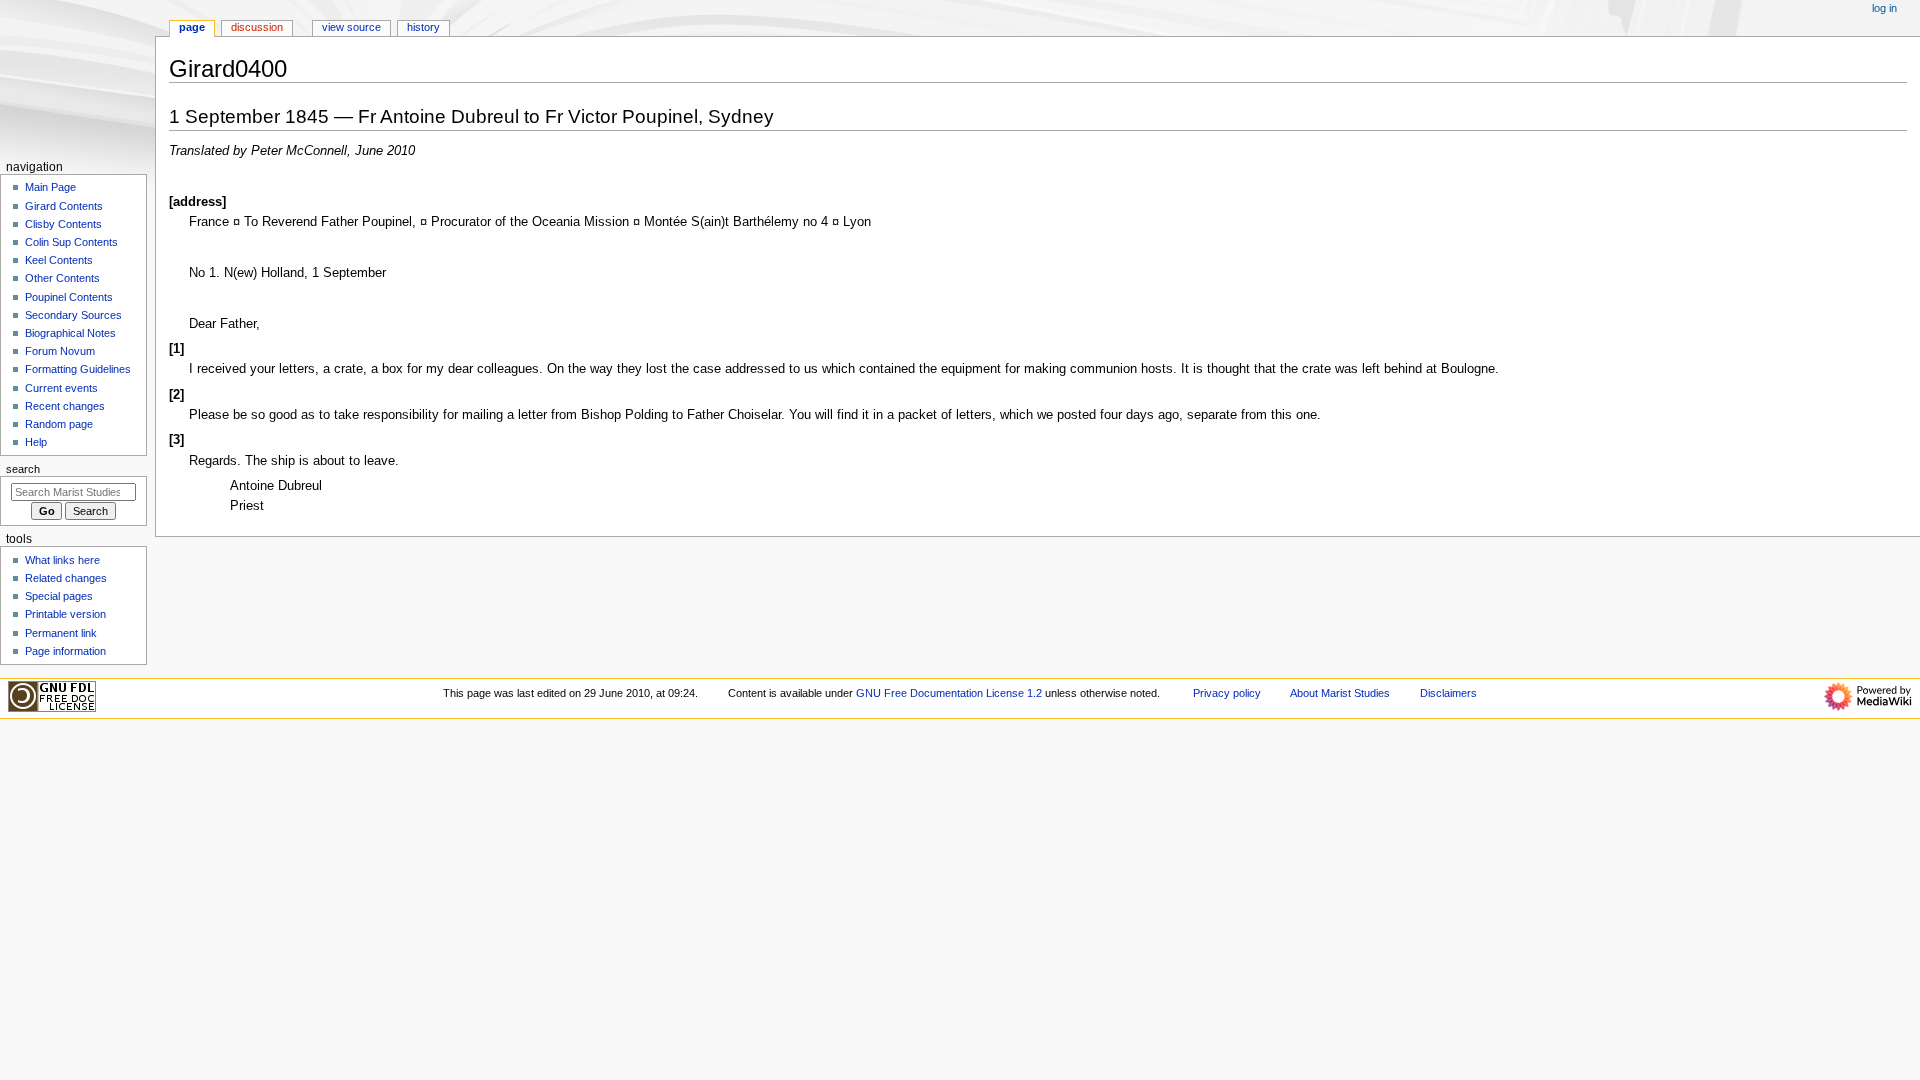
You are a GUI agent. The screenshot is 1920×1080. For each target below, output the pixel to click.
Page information (65, 651)
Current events (61, 388)
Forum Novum (60, 351)
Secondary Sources (73, 315)
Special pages (59, 596)
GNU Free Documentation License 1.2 (949, 693)
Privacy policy (1227, 693)
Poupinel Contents (69, 297)
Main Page (50, 187)
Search (23, 469)
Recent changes (65, 406)
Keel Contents (59, 260)
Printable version (65, 614)
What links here (62, 560)
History (423, 27)
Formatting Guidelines (78, 369)
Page (192, 27)
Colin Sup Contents (71, 242)
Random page (59, 424)
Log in (1884, 8)
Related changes (66, 578)
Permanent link (61, 633)
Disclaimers (1448, 693)
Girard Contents (64, 206)
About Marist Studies (1340, 693)
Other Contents (62, 278)
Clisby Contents (63, 224)
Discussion (257, 27)
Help (36, 442)
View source (351, 27)
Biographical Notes (70, 333)
